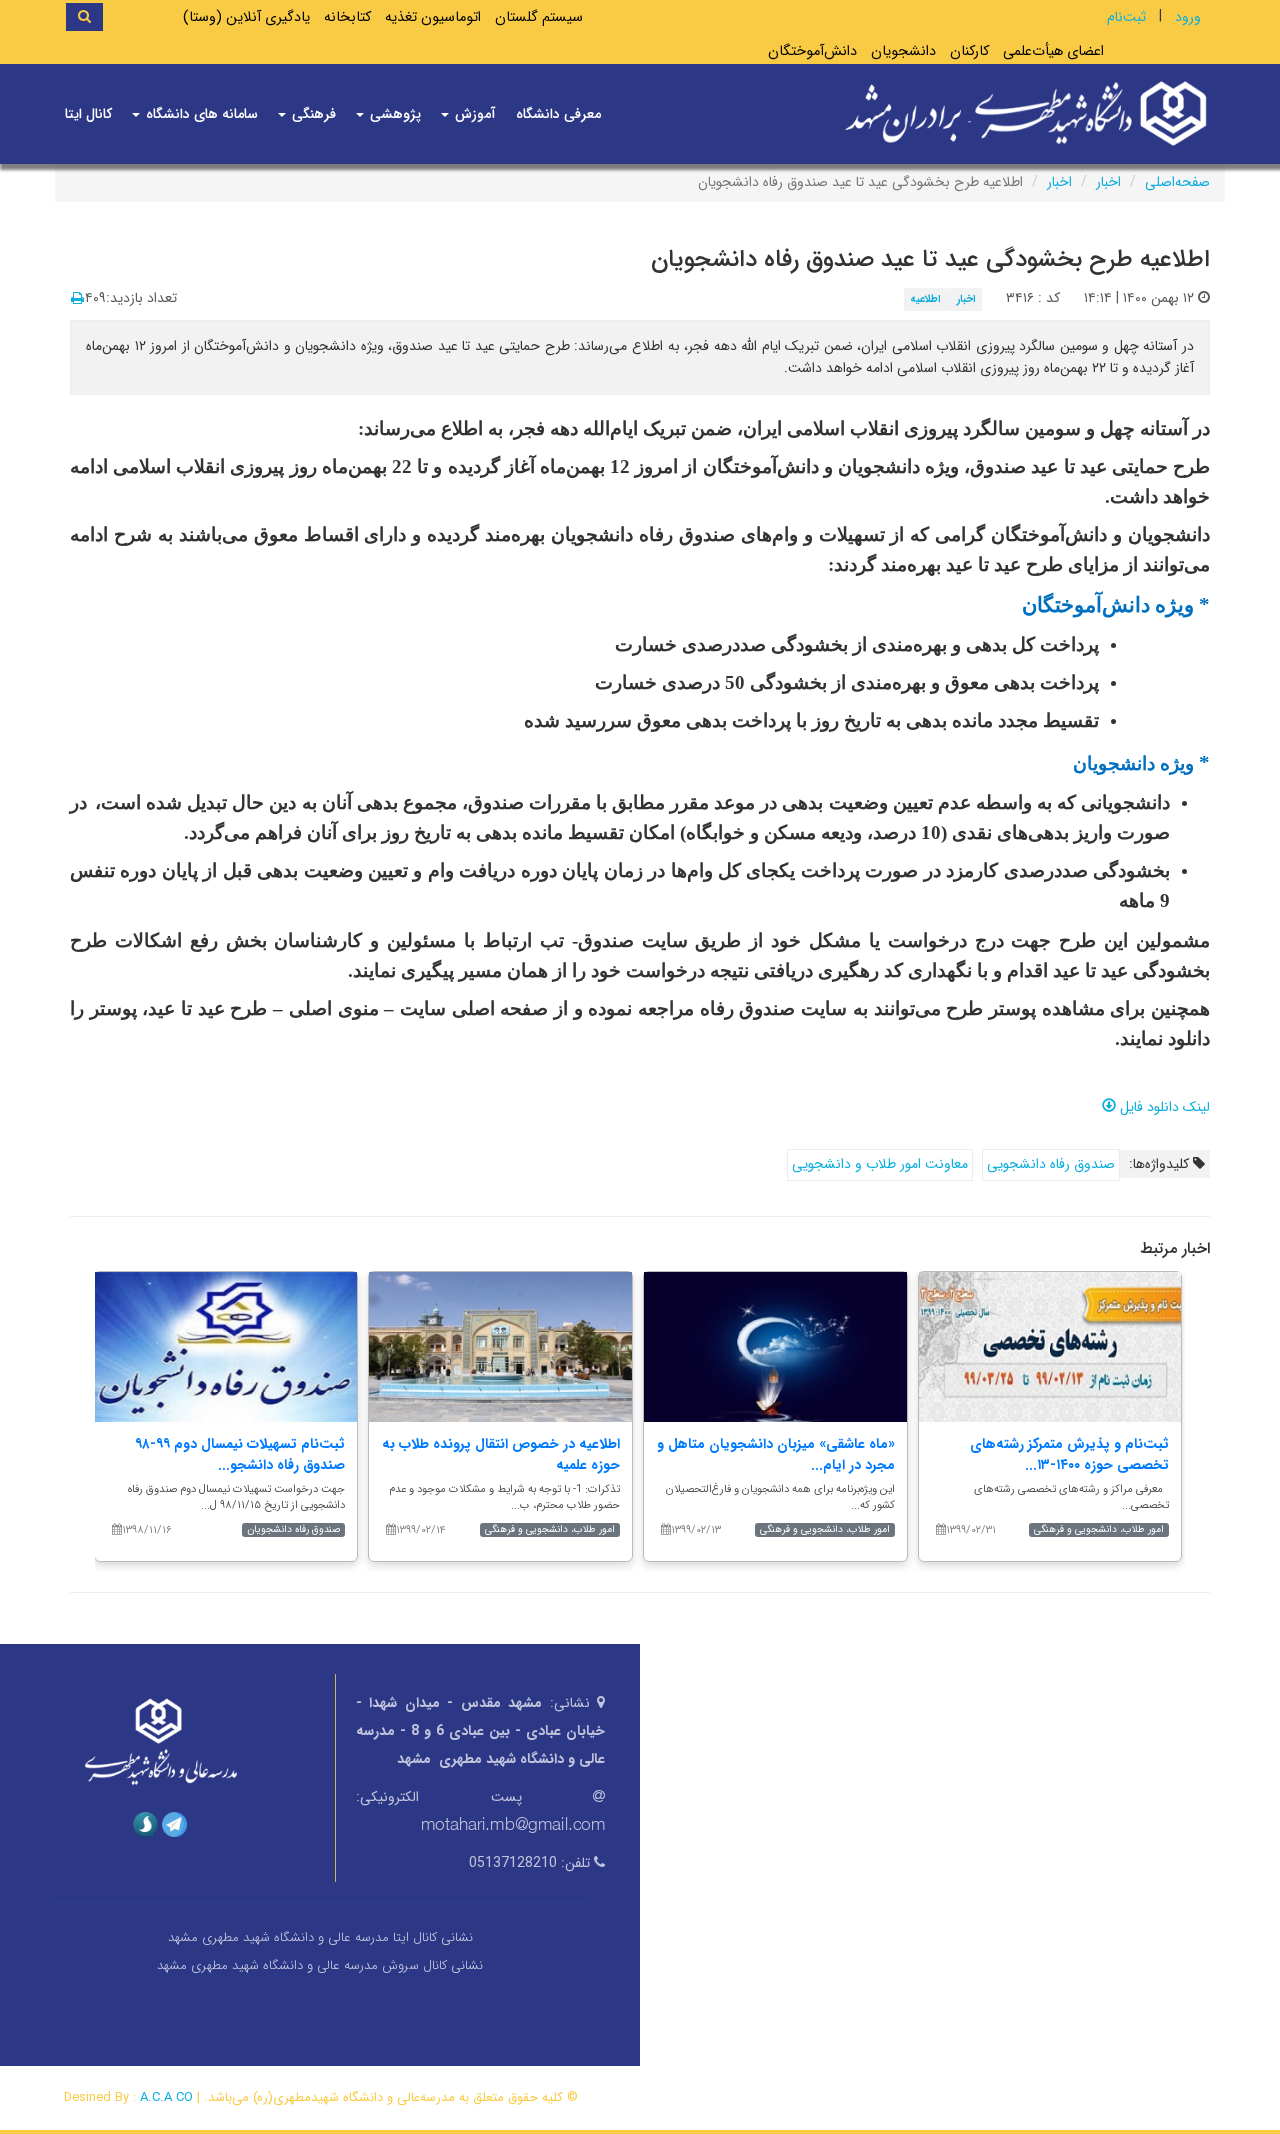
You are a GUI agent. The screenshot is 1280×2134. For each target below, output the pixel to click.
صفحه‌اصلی (1177, 182)
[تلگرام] (174, 1824)
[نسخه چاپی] (77, 299)
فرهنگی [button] (312, 114)
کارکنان (969, 51)
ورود (1188, 17)
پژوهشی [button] (393, 114)
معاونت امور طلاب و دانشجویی (880, 1164)
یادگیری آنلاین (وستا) (246, 17)
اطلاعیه (925, 299)
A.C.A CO (166, 2097)
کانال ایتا (88, 114)
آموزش (473, 114)
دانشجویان (903, 51)
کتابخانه (347, 17)
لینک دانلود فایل (1163, 1107)
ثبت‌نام (1126, 17)
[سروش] (145, 1824)
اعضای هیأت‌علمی (1053, 51)
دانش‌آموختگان (812, 51)
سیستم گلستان (539, 17)
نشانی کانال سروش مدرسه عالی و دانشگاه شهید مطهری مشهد (320, 1965)
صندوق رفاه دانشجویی (1051, 1164)
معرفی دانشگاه (558, 114)
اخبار (1108, 182)
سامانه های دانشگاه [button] (200, 114)
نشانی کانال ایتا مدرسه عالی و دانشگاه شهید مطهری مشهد (320, 1937)
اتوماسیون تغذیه (433, 17)
